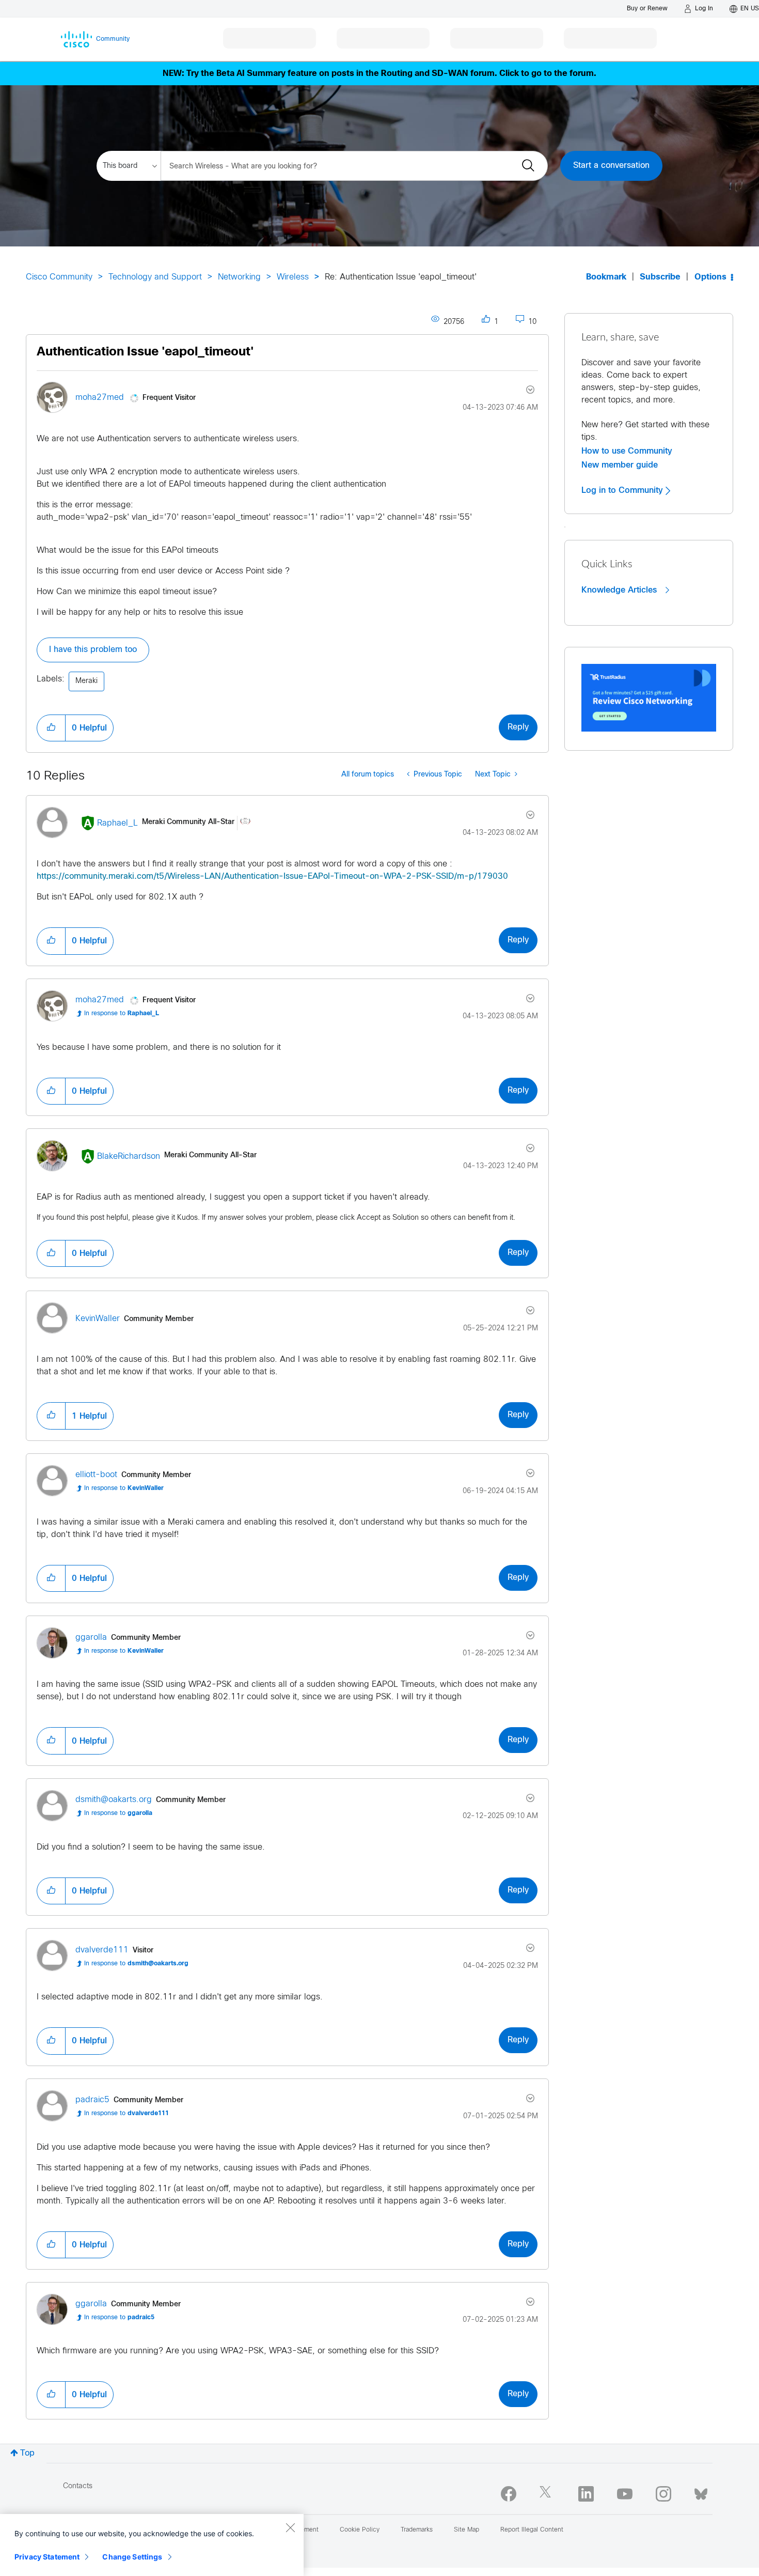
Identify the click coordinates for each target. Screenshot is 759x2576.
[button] (51, 728)
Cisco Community (59, 277)
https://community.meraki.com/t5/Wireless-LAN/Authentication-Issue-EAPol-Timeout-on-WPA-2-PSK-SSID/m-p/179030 (272, 876)
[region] (152, 2545)
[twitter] (547, 2494)
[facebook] (509, 2494)
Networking (239, 277)
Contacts (78, 2486)
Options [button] (710, 277)
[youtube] (625, 2494)
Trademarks (417, 2530)
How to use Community (627, 451)
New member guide (620, 465)
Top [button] (27, 2453)
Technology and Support (155, 277)
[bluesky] (701, 2492)
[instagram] (663, 2494)
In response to (122, 1014)
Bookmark (606, 277)
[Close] (290, 2527)
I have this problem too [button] (93, 650)
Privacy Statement (47, 2557)
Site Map (467, 2530)
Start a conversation (611, 166)
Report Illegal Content (532, 2530)
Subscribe (660, 277)
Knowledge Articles (620, 590)
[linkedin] (586, 2494)
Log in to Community (623, 490)
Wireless (293, 277)
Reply (518, 727)
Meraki (86, 681)
